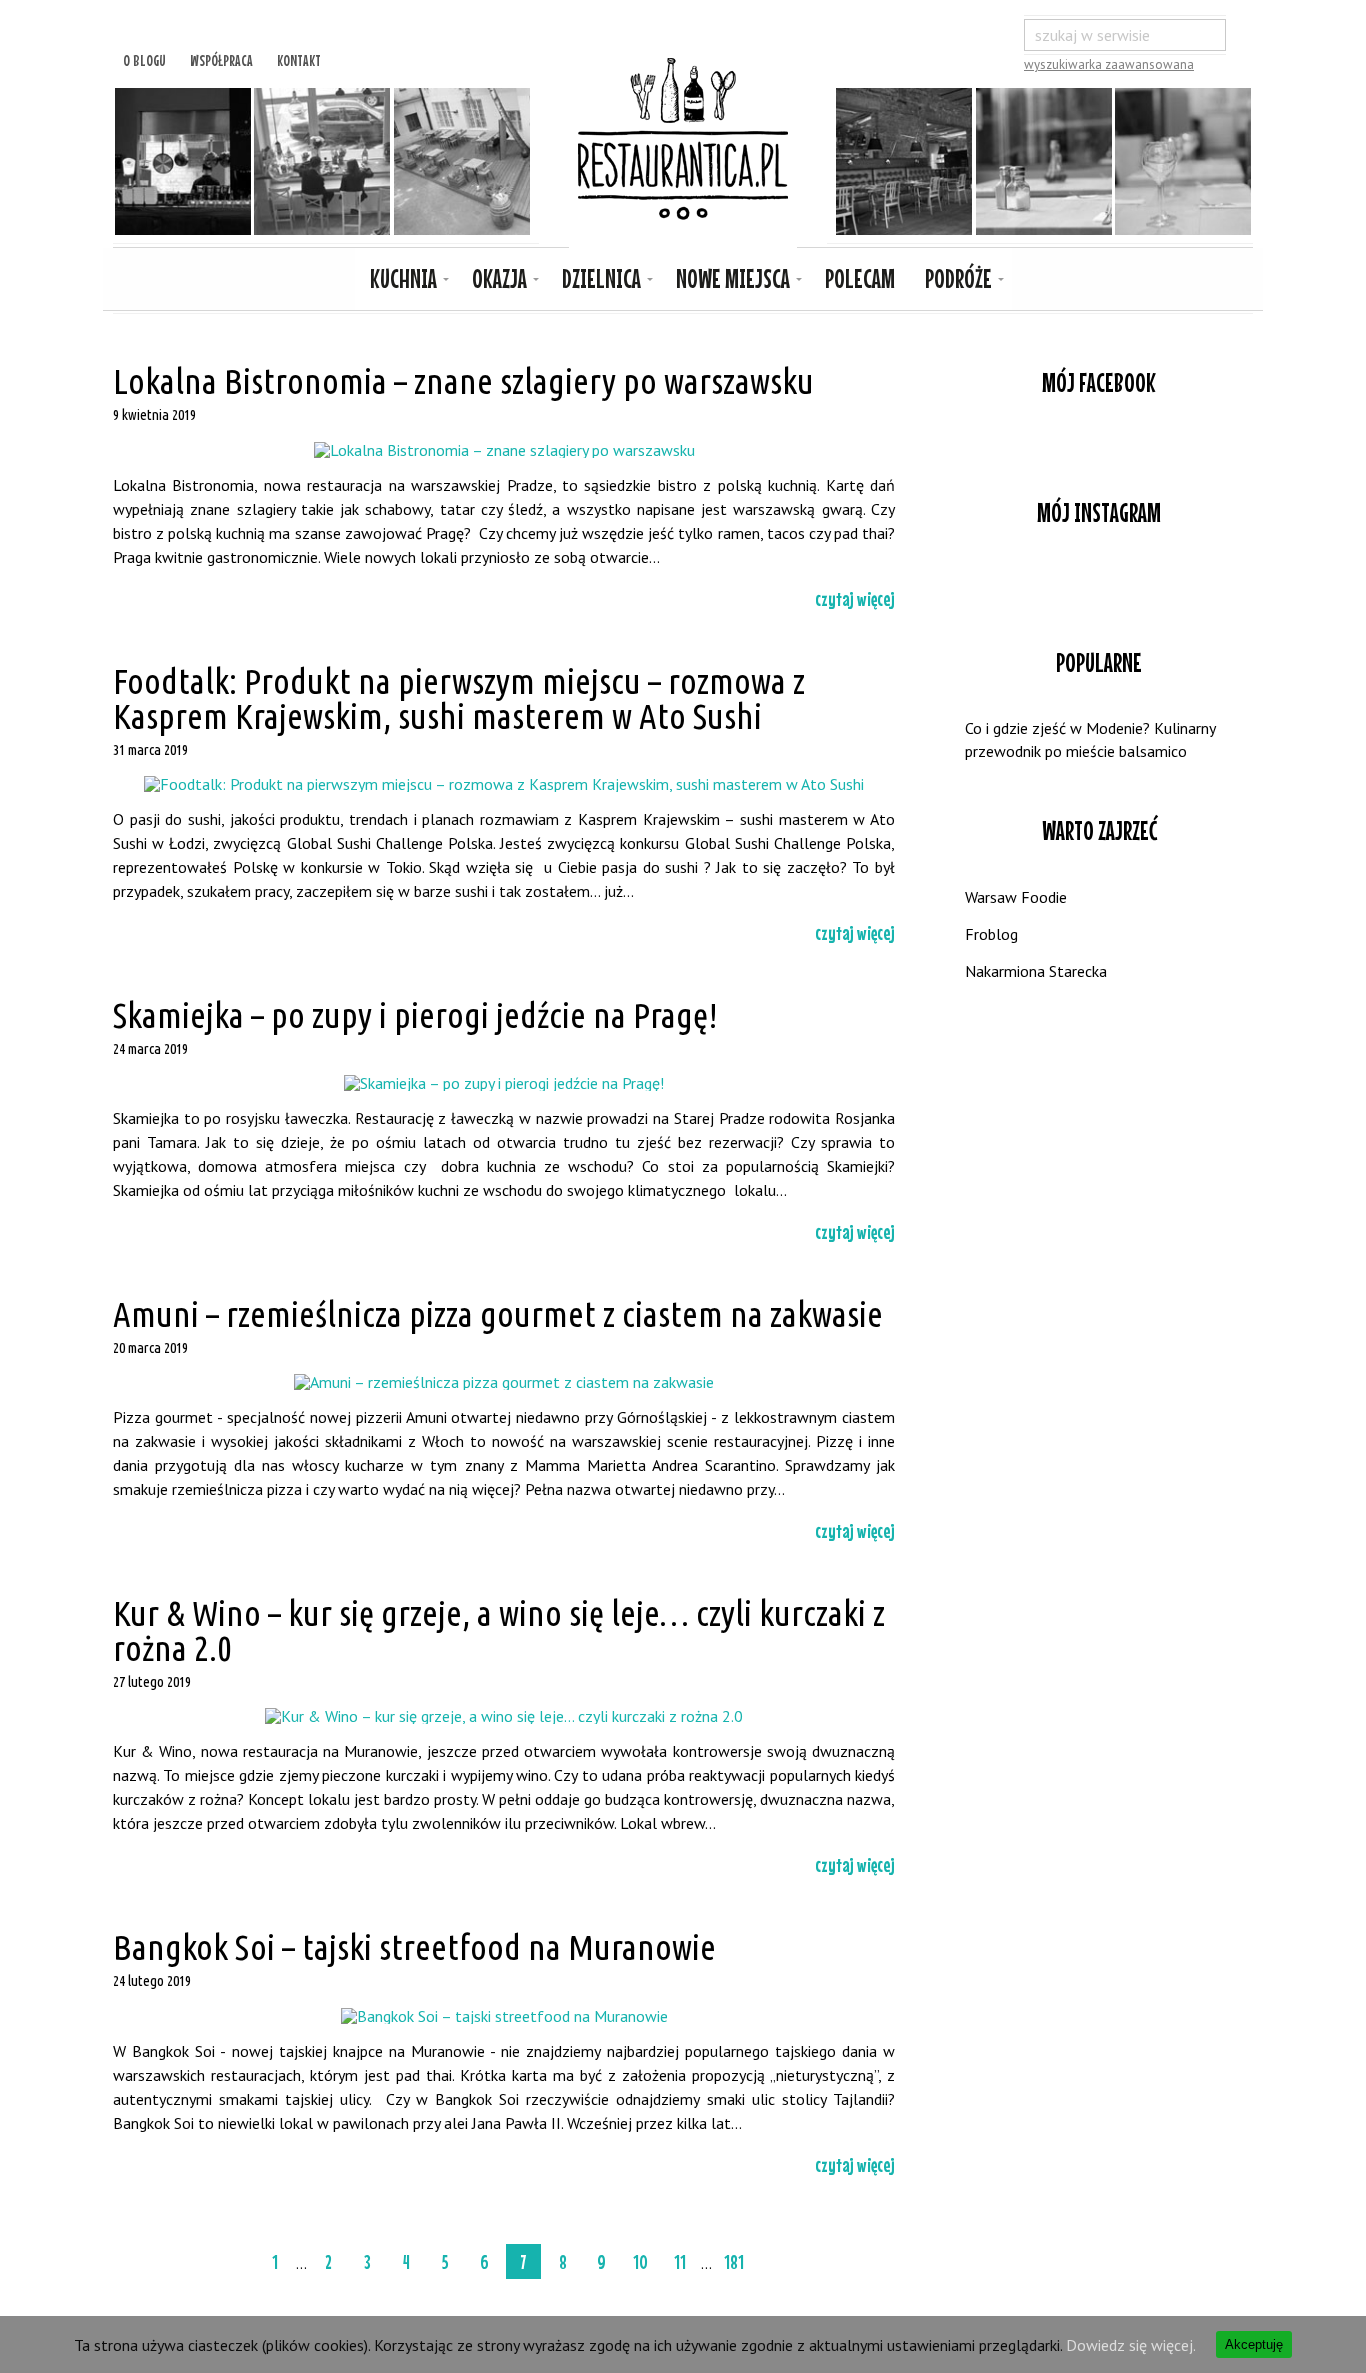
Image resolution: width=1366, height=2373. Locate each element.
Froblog (991, 934)
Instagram (1099, 580)
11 (680, 2261)
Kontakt (299, 58)
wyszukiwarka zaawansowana (1109, 64)
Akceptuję (1254, 2344)
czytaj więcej (855, 598)
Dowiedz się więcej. (1131, 2345)
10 (640, 2261)
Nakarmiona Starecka (1036, 971)
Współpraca (221, 58)
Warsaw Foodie (1016, 897)
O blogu (144, 58)
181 (734, 2261)
